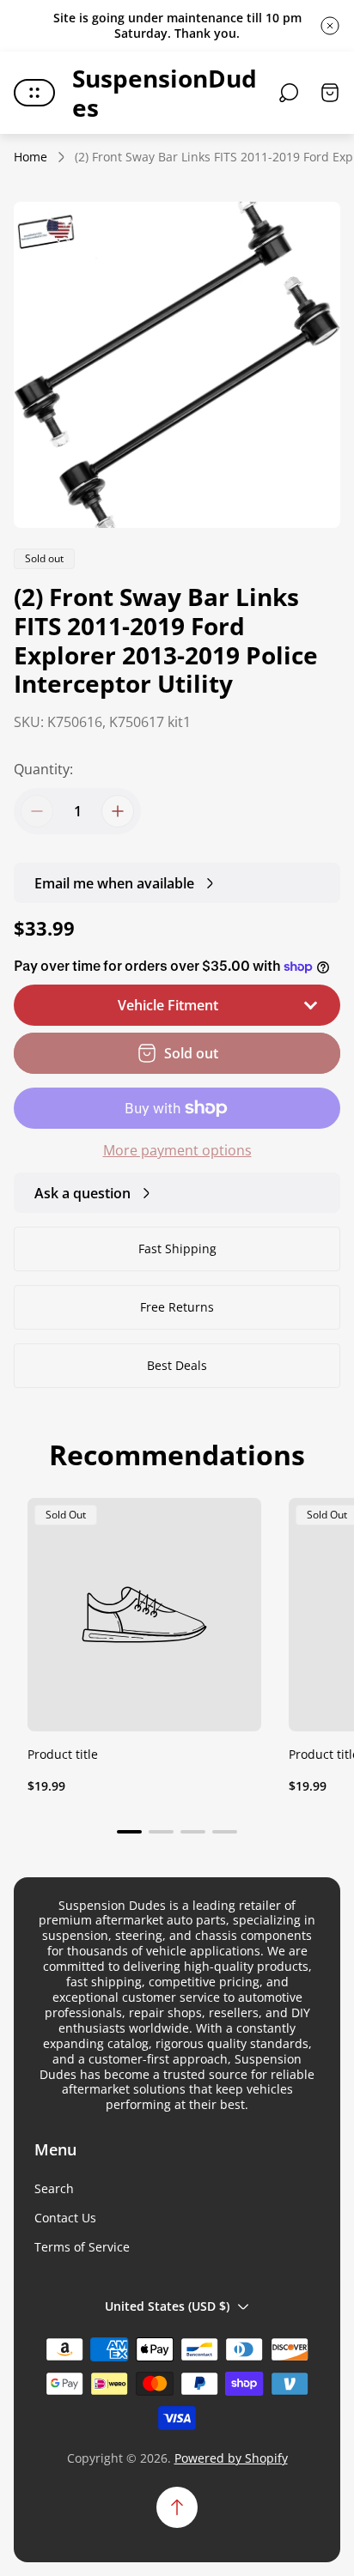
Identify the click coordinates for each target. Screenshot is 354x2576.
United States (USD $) (167, 2306)
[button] (129, 1832)
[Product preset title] (144, 1615)
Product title (63, 1754)
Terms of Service (82, 2247)
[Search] (289, 93)
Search (54, 2189)
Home (31, 157)
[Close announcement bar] (330, 26)
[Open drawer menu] (34, 93)
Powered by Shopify (231, 2458)
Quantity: (43, 769)
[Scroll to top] (177, 2507)
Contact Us (65, 2218)
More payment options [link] (177, 1150)
